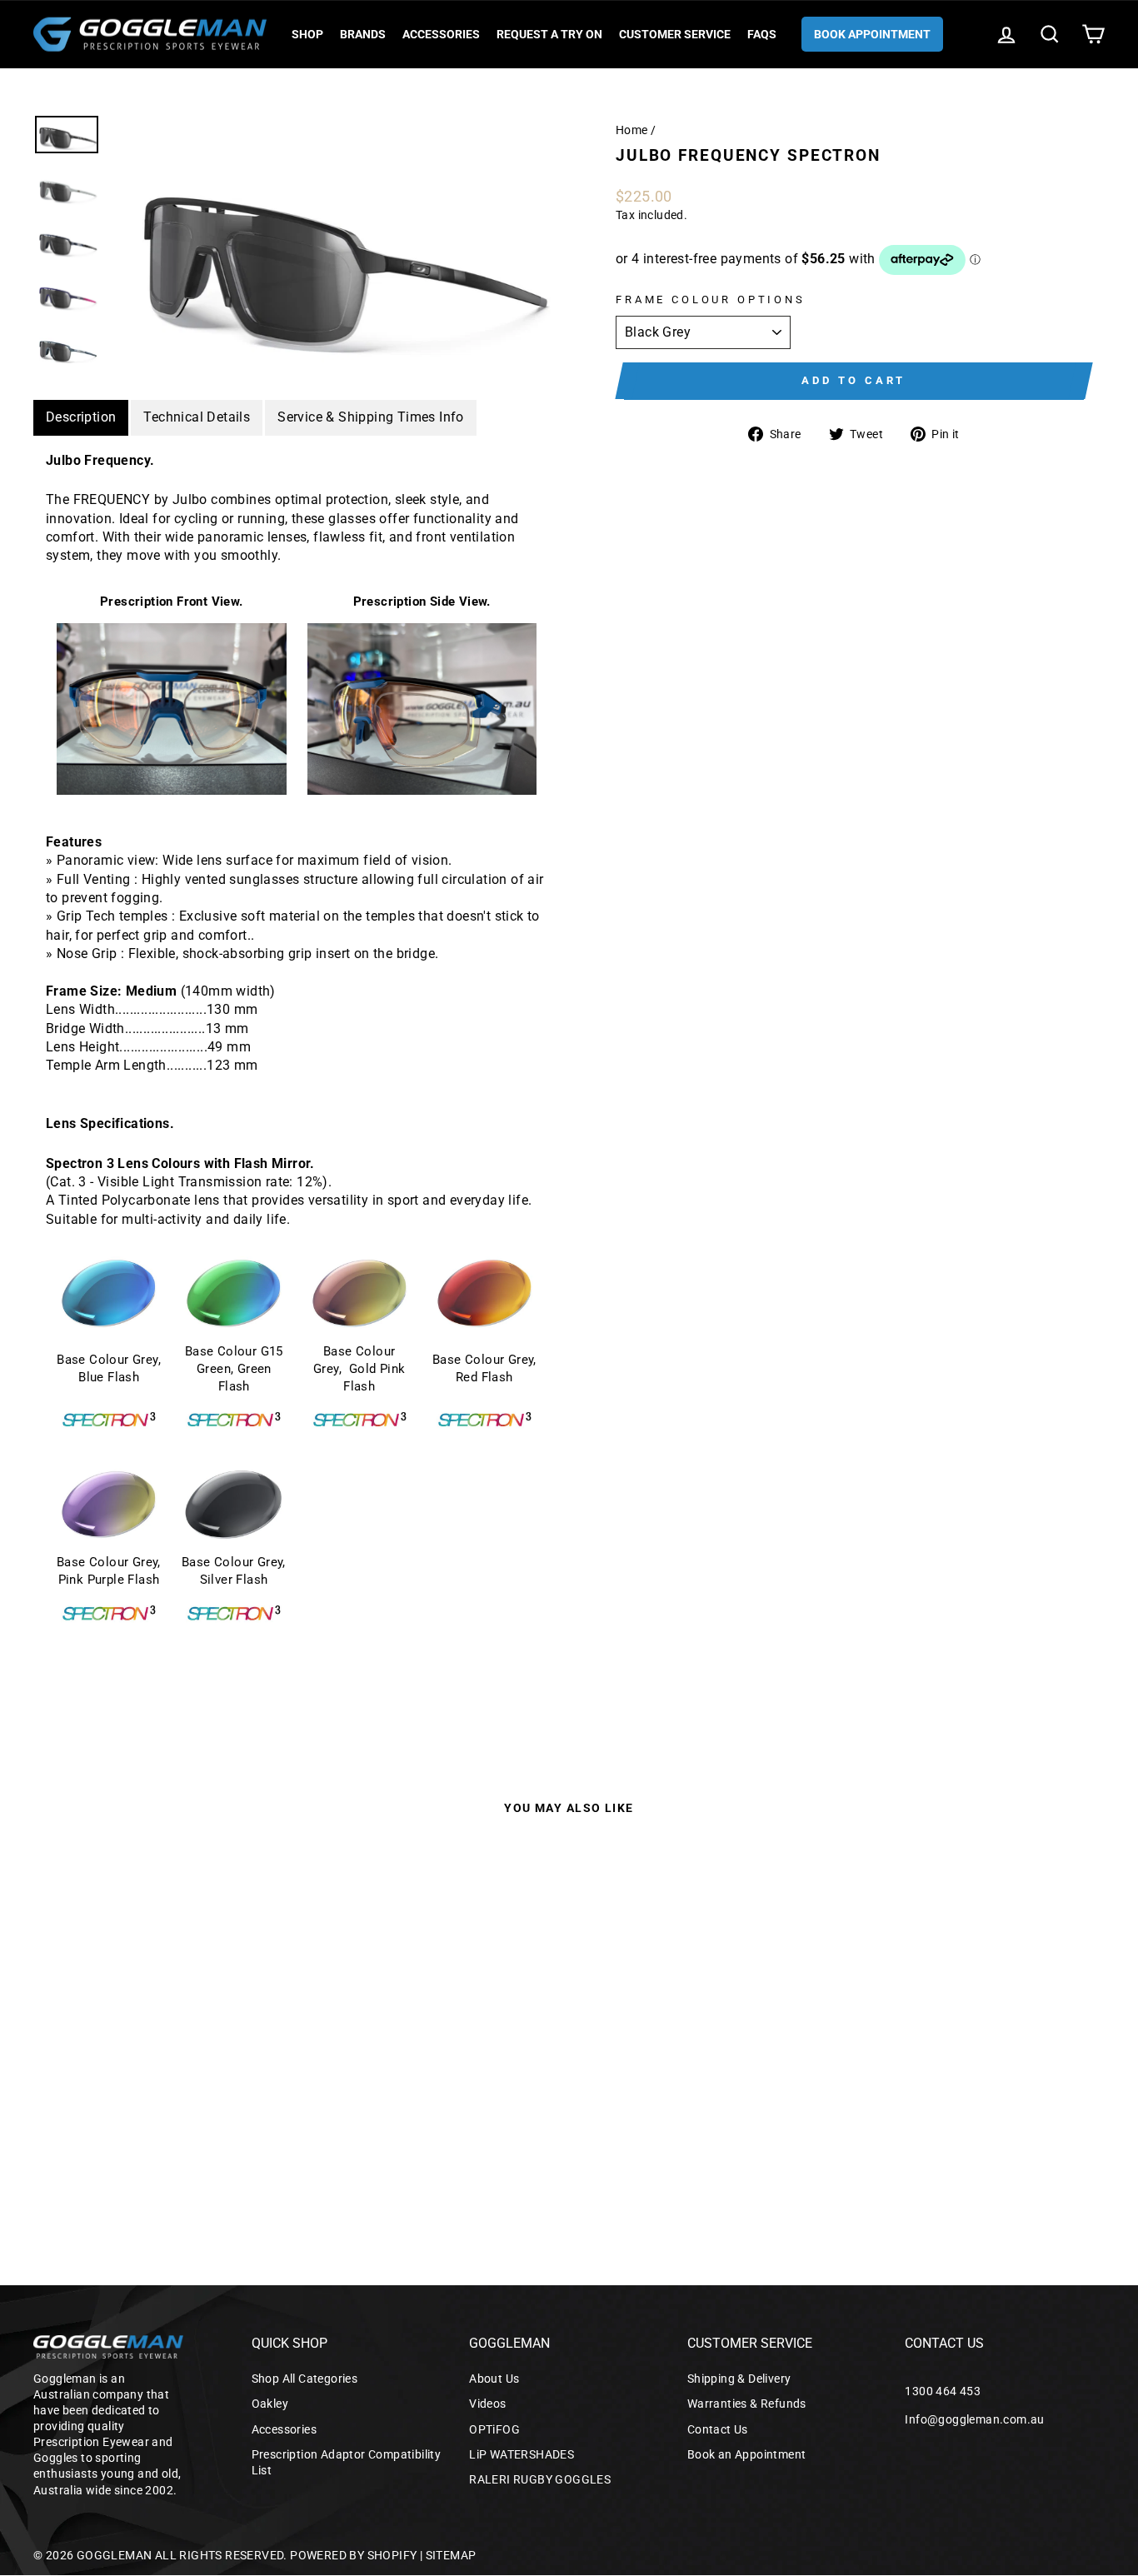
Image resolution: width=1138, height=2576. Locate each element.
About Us (494, 2379)
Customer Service (675, 34)
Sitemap (451, 2555)
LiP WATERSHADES (522, 2454)
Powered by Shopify (353, 2555)
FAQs (762, 34)
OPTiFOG (494, 2429)
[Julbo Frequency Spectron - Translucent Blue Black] (105, 2166)
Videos (487, 2404)
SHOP (307, 34)
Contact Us (718, 2429)
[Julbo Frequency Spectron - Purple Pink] (127, 2166)
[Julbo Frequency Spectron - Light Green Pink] (195, 2166)
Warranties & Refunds (747, 2404)
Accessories (441, 34)
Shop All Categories (305, 2379)
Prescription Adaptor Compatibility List (347, 2462)
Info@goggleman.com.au (974, 2419)
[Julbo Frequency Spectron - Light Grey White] (82, 2166)
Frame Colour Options (711, 300)
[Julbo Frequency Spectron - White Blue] (262, 2166)
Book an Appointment (747, 2454)
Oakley (270, 2404)
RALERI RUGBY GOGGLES (540, 2479)
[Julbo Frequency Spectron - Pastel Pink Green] (172, 2166)
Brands (363, 34)
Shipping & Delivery (739, 2379)
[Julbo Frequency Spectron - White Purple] (217, 2166)
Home (632, 130)
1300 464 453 (943, 2391)
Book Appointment (872, 34)
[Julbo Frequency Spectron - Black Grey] (60, 2166)
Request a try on (549, 34)
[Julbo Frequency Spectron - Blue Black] (150, 2166)
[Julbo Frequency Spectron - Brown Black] (240, 2166)
